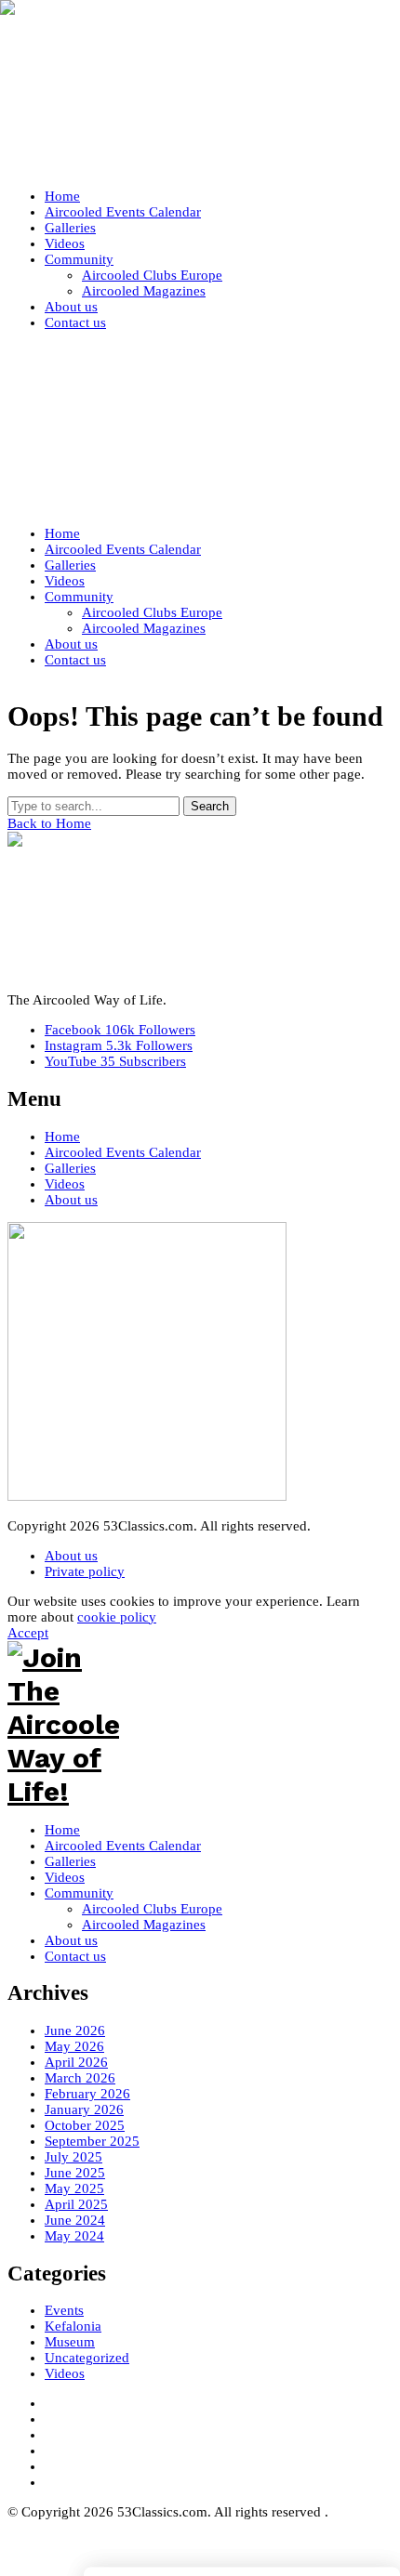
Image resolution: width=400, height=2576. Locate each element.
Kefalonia (73, 2326)
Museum (70, 2342)
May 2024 (74, 2236)
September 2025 (92, 2141)
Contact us (75, 1956)
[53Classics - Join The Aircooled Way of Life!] (200, 91)
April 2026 (76, 2062)
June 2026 (75, 2031)
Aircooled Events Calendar (123, 1152)
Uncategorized (87, 2358)
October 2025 (85, 2125)
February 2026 (87, 2094)
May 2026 (74, 2046)
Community (79, 1893)
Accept (28, 1633)
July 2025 (73, 2157)
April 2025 (76, 2204)
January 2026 (84, 2109)
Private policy (85, 1571)
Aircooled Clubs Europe (152, 1909)
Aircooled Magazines (144, 1925)
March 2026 (80, 2078)
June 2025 (75, 2173)
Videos (65, 1184)
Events (64, 2310)
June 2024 (75, 2220)
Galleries (70, 1168)
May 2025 (74, 2188)
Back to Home (49, 823)
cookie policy (117, 1617)
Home (62, 1137)
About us (71, 1200)
